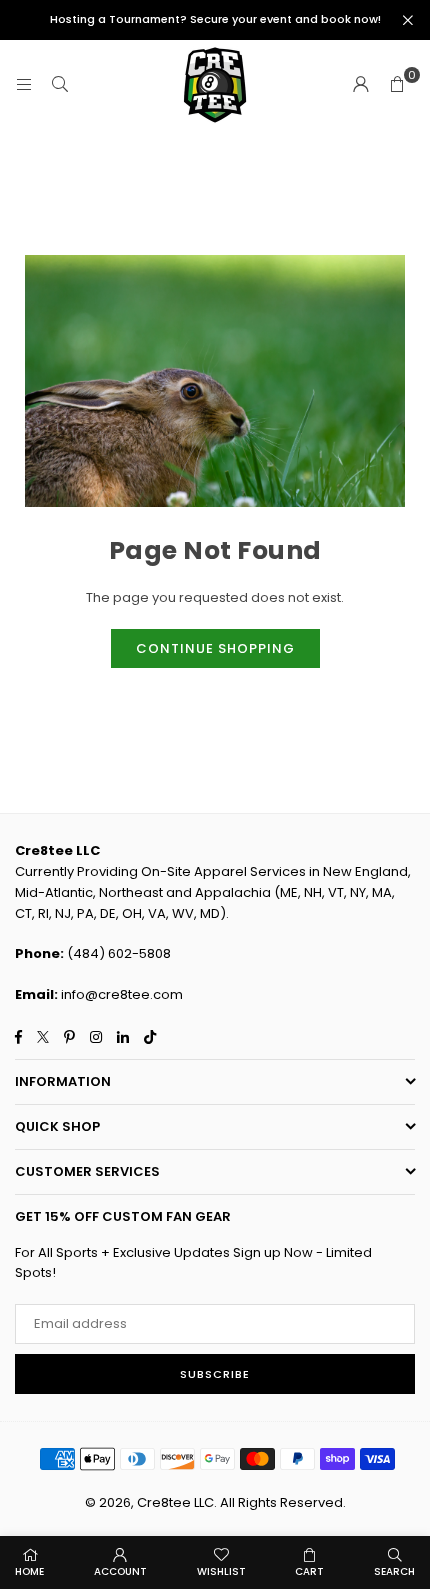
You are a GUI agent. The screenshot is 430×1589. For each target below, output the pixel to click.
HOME (29, 1571)
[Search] (60, 84)
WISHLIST (221, 1571)
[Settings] (361, 85)
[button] (397, 85)
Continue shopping (215, 648)
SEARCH (394, 1571)
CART (309, 1571)
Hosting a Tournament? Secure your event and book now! (215, 19)
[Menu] (24, 84)
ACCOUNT (120, 1571)
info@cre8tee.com (122, 994)
